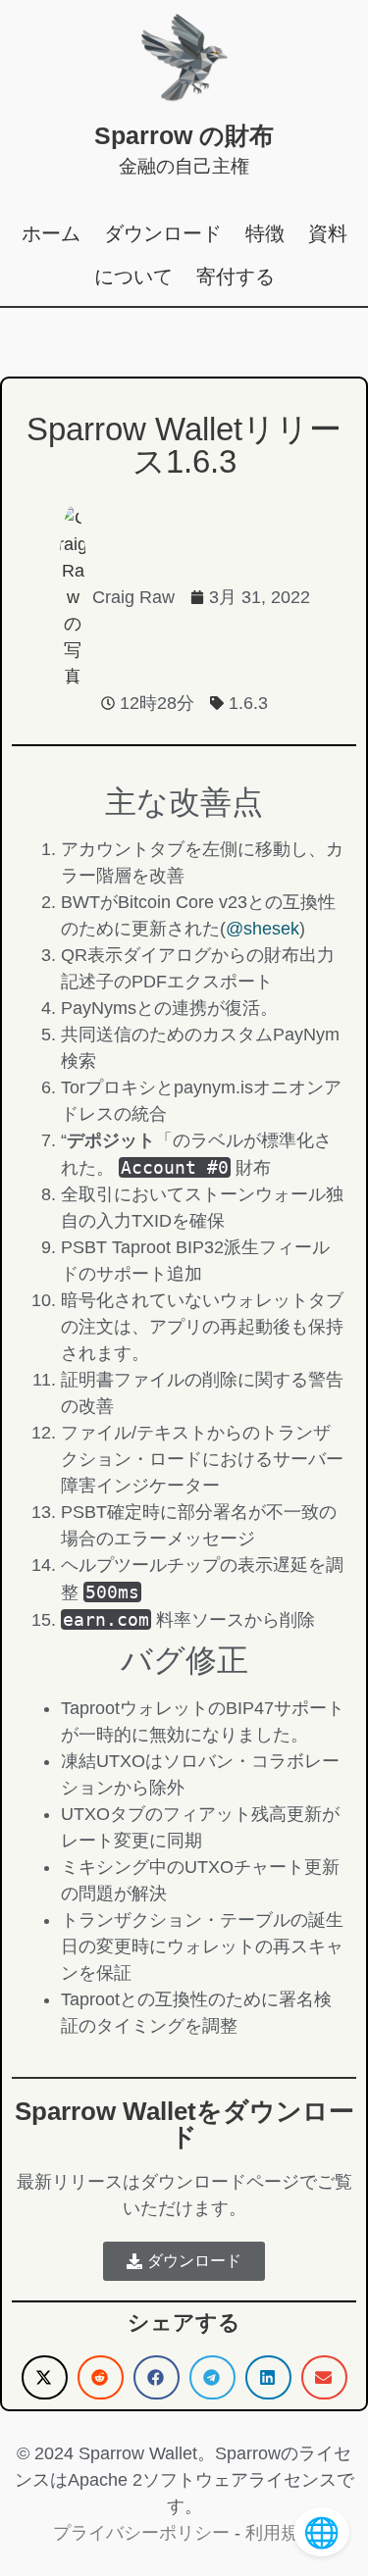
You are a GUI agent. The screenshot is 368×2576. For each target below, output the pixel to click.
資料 (328, 233)
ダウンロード (163, 233)
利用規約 (281, 2533)
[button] (45, 2377)
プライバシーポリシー (141, 2533)
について (133, 277)
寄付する (236, 277)
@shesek (263, 929)
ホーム (51, 233)
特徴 (265, 233)
